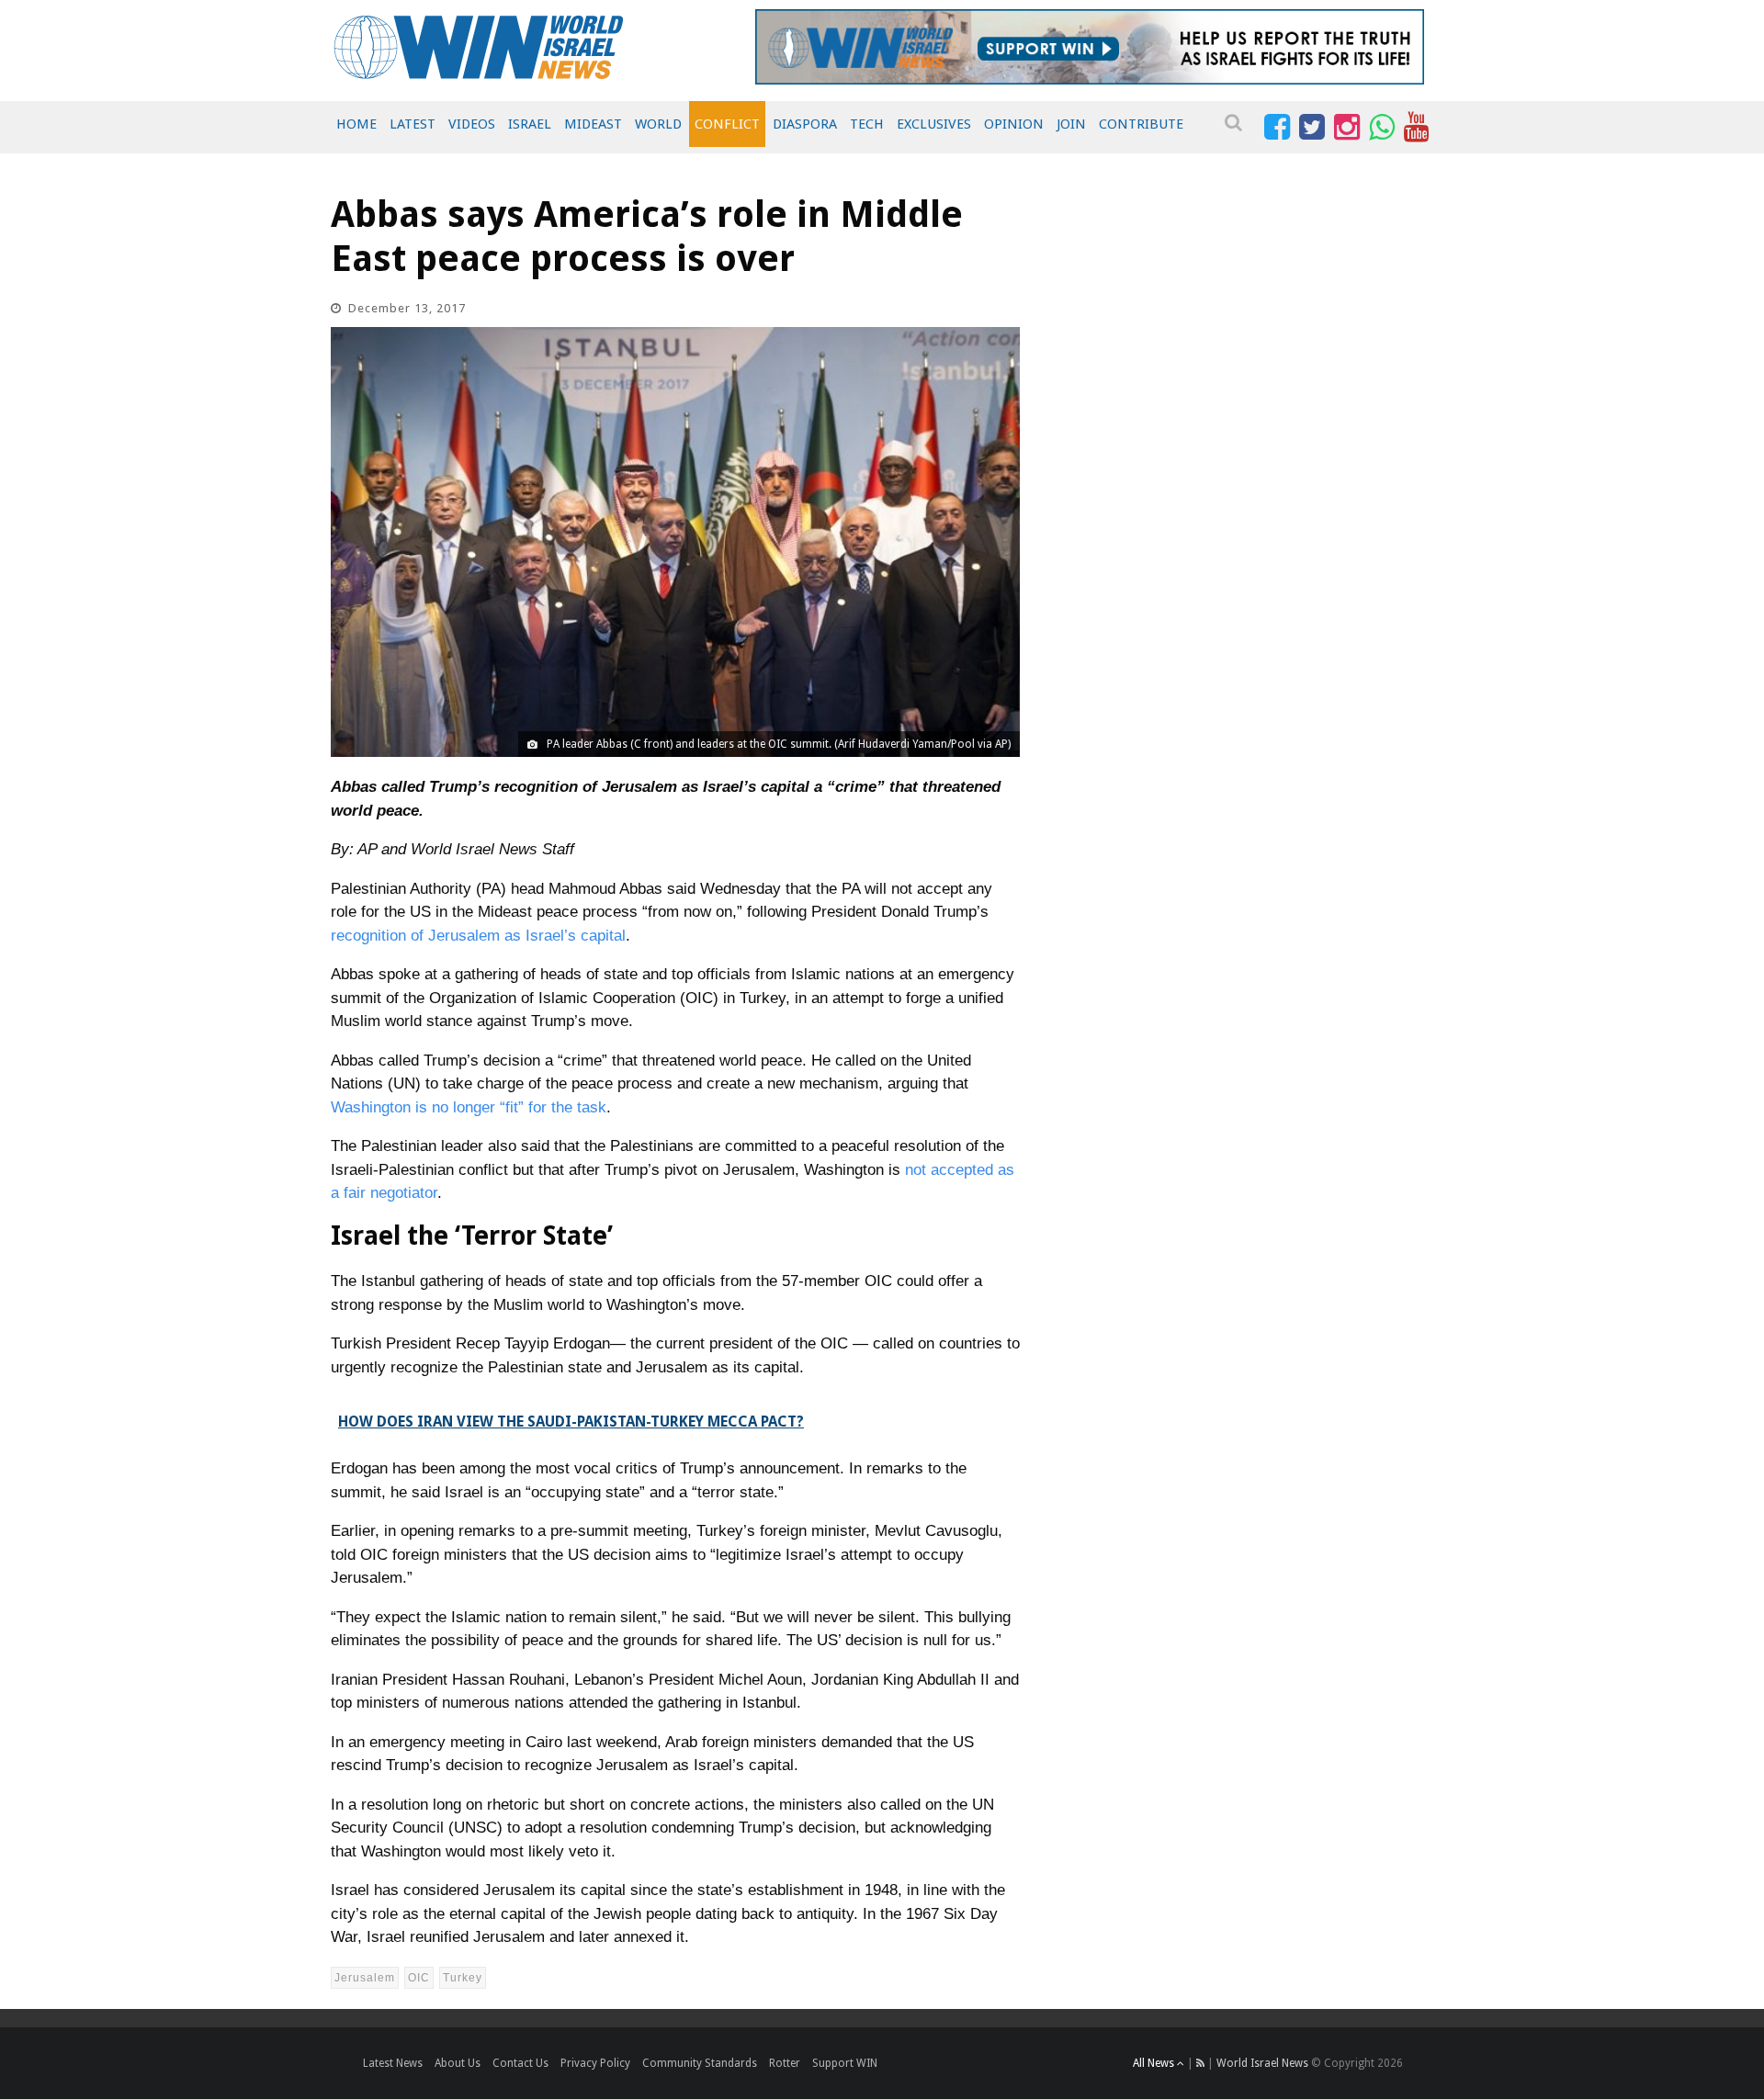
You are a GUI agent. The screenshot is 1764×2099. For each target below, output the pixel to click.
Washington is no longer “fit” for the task (469, 1107)
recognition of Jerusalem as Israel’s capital (478, 936)
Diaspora (805, 124)
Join (1071, 124)
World (658, 124)
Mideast (593, 124)
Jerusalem (365, 1978)
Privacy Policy (595, 2063)
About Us (458, 2063)
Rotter (785, 2063)
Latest (413, 124)
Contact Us (520, 2063)
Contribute (1141, 124)
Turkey (463, 1978)
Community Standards (700, 2063)
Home (356, 124)
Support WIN (845, 2063)
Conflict (727, 124)
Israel (530, 124)
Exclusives (934, 124)
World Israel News (1262, 2063)
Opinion (1014, 124)
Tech (867, 124)
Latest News (393, 2063)
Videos (472, 124)
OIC (419, 1978)
